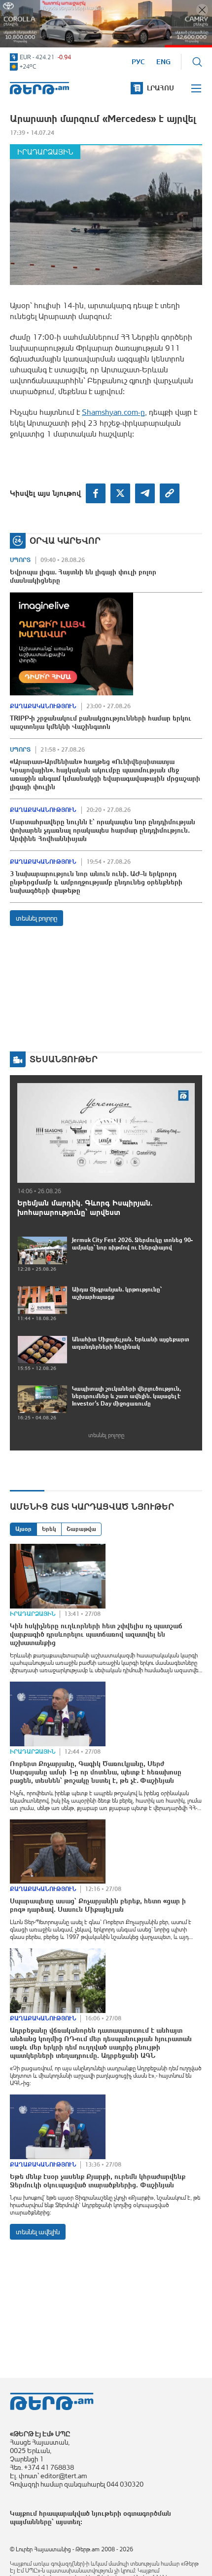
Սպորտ (20, 560)
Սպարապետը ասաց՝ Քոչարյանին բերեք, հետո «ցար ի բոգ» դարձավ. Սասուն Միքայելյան (98, 1905)
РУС (138, 62)
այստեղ (68, 2522)
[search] (197, 62)
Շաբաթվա (81, 1529)
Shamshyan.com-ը (113, 412)
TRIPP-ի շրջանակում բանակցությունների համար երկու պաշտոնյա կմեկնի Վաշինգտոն (101, 722)
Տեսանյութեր (64, 1059)
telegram (145, 493)
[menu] (197, 88)
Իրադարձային (45, 152)
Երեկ (49, 1529)
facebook (96, 493)
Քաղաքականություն (43, 706)
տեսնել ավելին (38, 2232)
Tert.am (39, 88)
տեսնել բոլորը (36, 918)
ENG (163, 62)
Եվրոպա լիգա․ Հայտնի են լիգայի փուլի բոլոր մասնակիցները (83, 576)
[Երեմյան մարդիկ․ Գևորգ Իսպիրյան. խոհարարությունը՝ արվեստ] (106, 1133)
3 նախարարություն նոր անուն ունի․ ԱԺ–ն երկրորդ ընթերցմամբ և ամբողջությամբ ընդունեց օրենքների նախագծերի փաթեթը (96, 882)
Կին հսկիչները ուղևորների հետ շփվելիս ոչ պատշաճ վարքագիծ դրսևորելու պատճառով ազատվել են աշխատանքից (96, 1634)
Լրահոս (160, 88)
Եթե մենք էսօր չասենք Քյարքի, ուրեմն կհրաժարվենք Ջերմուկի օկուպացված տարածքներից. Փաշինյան (98, 2181)
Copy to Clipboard (170, 493)
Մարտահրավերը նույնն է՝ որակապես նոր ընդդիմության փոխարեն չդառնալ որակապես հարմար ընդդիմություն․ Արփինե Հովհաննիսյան (103, 830)
